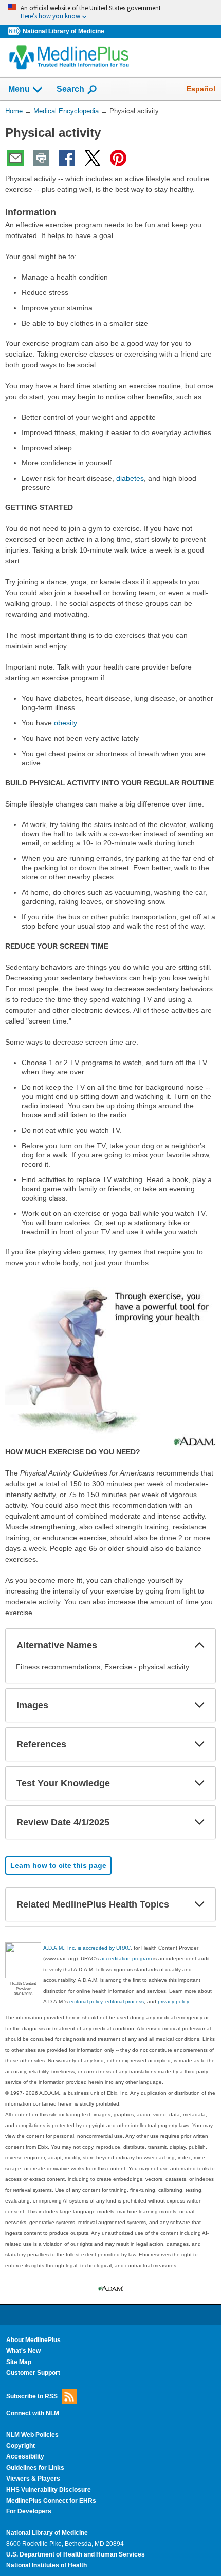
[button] (199, 1645)
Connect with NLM (33, 2413)
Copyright (21, 2446)
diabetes (130, 478)
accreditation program (126, 1959)
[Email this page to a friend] (15, 158)
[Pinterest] (118, 158)
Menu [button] (19, 89)
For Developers (29, 2511)
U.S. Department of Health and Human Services (76, 2554)
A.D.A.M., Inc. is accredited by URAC (87, 1948)
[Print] (41, 158)
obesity (66, 723)
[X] (93, 158)
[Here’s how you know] (110, 13)
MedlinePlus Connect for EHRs (51, 2501)
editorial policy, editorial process (107, 2002)
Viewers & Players (33, 2479)
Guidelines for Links (35, 2468)
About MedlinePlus (33, 2340)
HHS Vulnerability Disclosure (49, 2490)
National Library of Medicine (63, 31)
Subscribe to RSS (32, 2396)
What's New (23, 2351)
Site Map (19, 2362)
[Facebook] (67, 158)
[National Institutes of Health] (15, 32)
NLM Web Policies (32, 2435)
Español (201, 89)
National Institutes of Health (47, 2565)
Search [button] (70, 89)
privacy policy (173, 2002)
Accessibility (25, 2456)
